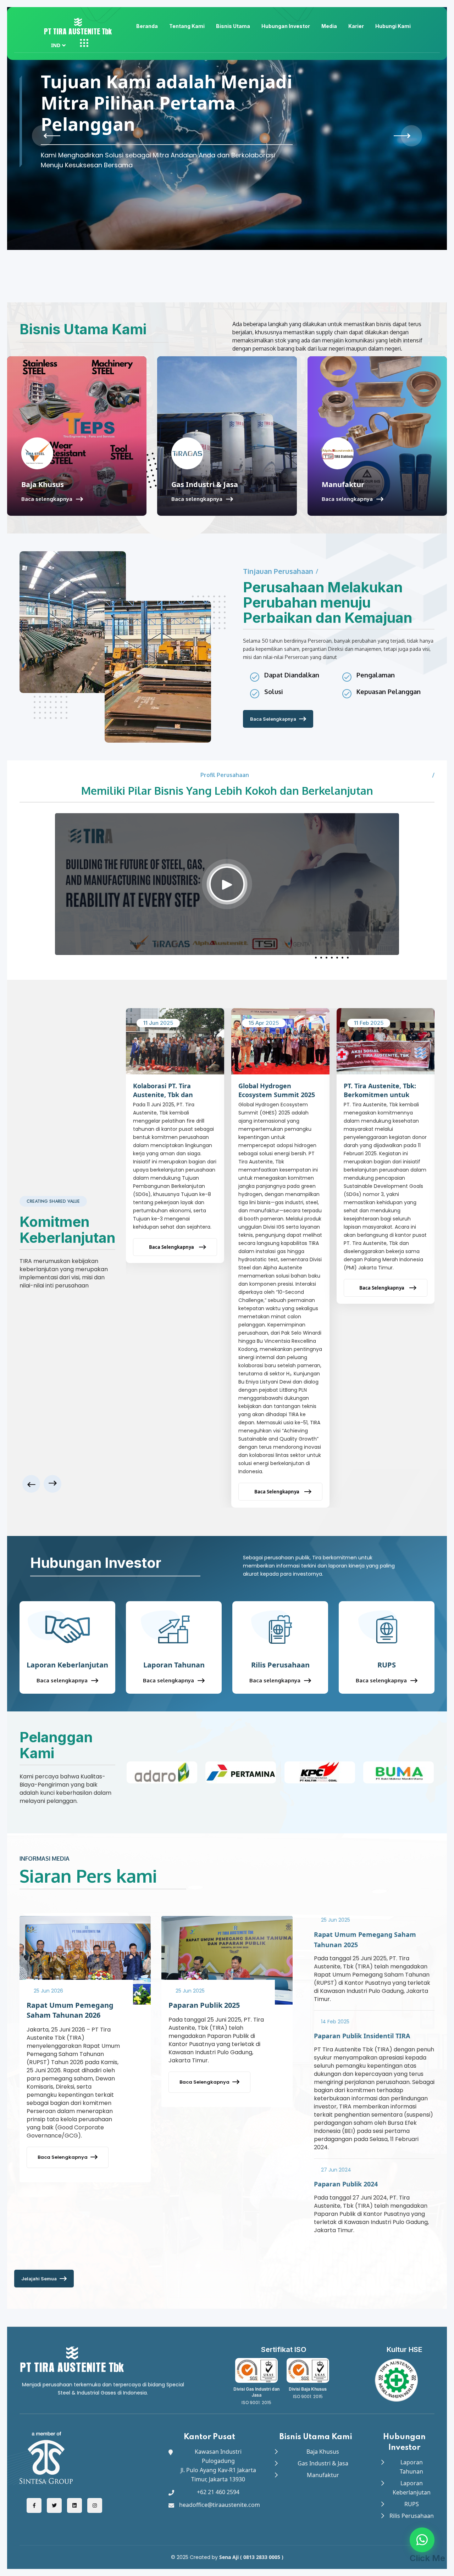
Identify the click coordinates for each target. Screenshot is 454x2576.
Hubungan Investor (286, 26)
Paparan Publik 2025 (204, 2005)
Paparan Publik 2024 (346, 2184)
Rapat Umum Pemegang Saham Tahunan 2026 (70, 2010)
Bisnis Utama (233, 26)
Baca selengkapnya (47, 499)
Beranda (147, 26)
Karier (356, 26)
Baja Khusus (43, 484)
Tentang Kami (187, 26)
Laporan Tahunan (174, 1665)
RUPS (387, 1665)
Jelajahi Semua (39, 2279)
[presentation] (43, 136)
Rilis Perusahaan (280, 1665)
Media (329, 26)
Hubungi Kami (393, 26)
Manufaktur (343, 484)
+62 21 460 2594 (218, 2492)
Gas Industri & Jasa (205, 484)
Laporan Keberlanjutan (67, 1665)
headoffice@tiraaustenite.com (220, 2505)
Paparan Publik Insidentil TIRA (362, 2036)
